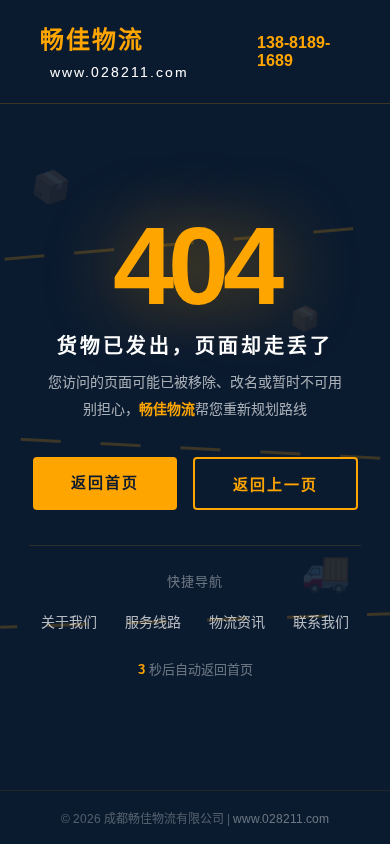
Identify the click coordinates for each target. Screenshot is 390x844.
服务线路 (153, 622)
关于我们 (69, 622)
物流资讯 (237, 622)
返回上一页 (275, 484)
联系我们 (321, 622)
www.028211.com (281, 819)
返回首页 (105, 482)
